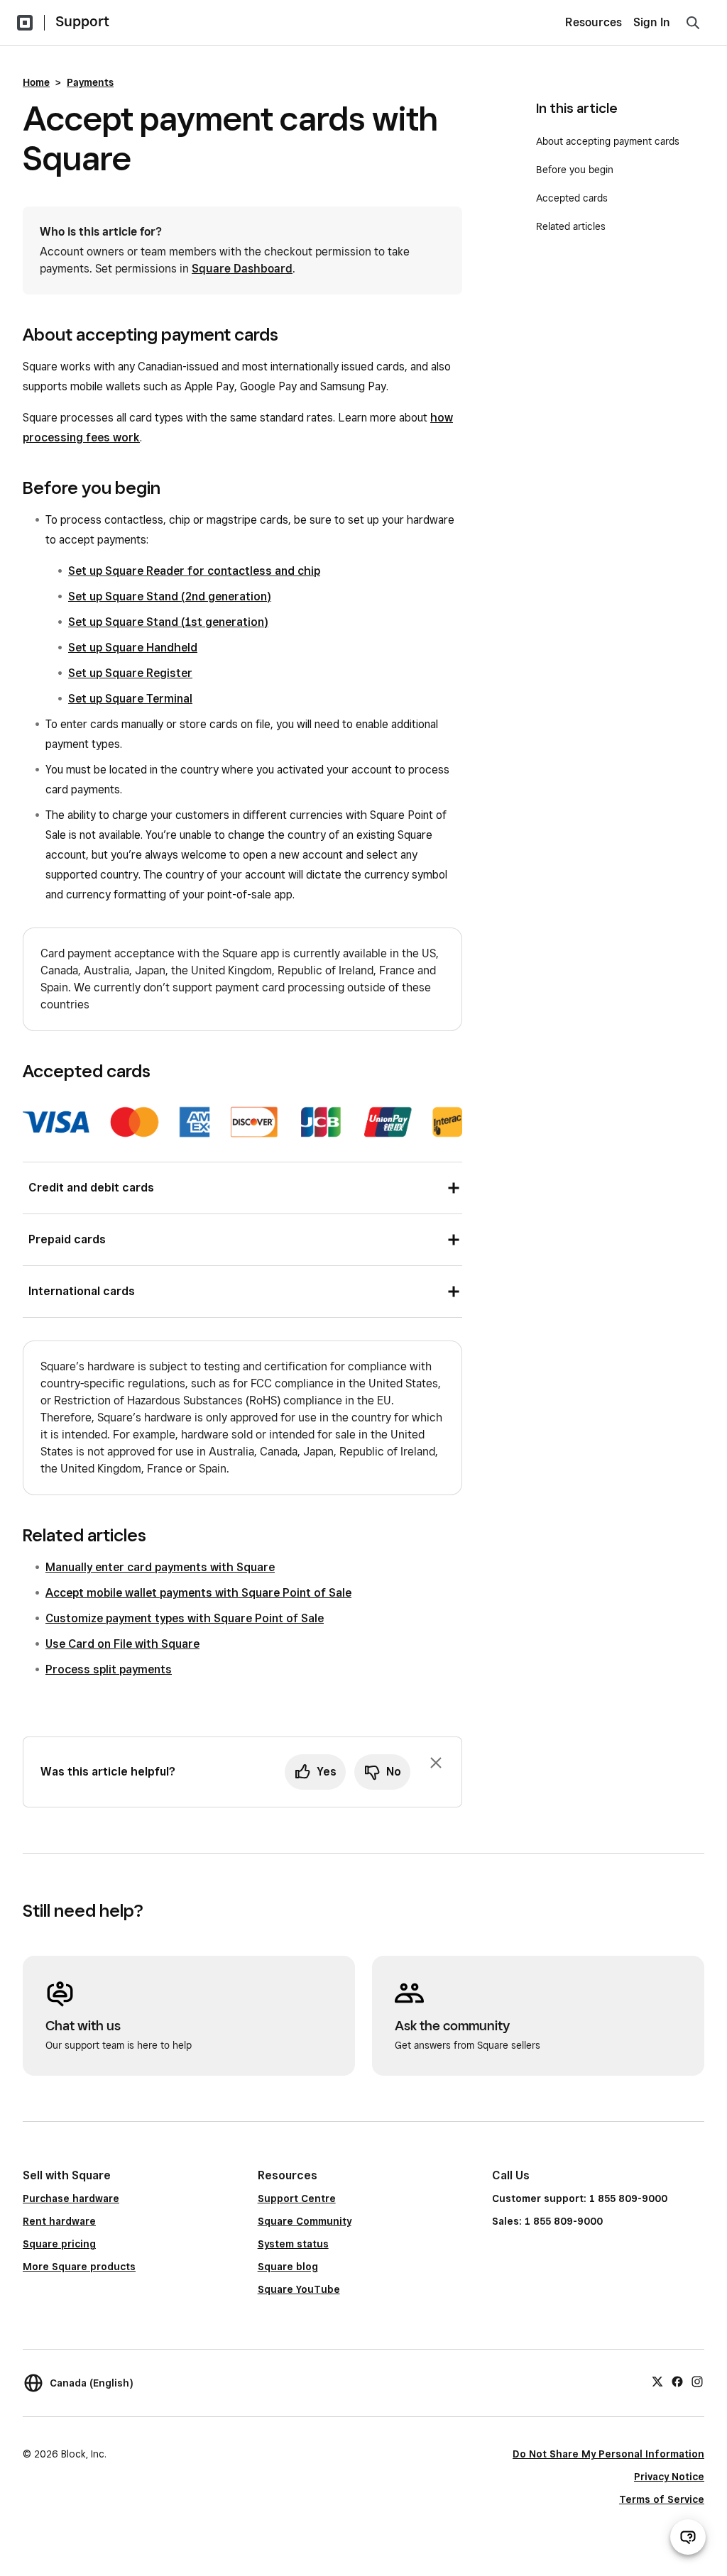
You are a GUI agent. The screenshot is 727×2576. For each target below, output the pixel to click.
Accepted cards (572, 198)
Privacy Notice (669, 2477)
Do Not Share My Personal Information (608, 2454)
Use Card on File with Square (122, 1644)
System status (293, 2244)
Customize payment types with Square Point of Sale (185, 1618)
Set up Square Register (130, 673)
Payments (90, 82)
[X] (657, 2381)
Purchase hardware (71, 2198)
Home (36, 82)
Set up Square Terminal (130, 699)
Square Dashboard (242, 269)
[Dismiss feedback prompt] (436, 1763)
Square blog (288, 2267)
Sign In (652, 22)
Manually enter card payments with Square (160, 1567)
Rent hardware (59, 2221)
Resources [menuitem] (594, 22)
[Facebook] (677, 2381)
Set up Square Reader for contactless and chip (194, 571)
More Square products (79, 2267)
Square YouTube (299, 2289)
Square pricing (59, 2244)
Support (82, 21)
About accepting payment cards (608, 141)
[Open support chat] (688, 2537)
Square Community (305, 2221)
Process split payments (109, 1669)
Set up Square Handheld (133, 648)
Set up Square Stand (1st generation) (168, 622)
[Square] (25, 23)
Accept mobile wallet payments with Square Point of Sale (198, 1593)
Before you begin (576, 170)
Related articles (571, 226)
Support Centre (297, 2198)
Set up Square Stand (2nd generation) (170, 596)
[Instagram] (697, 2381)
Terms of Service (662, 2499)
